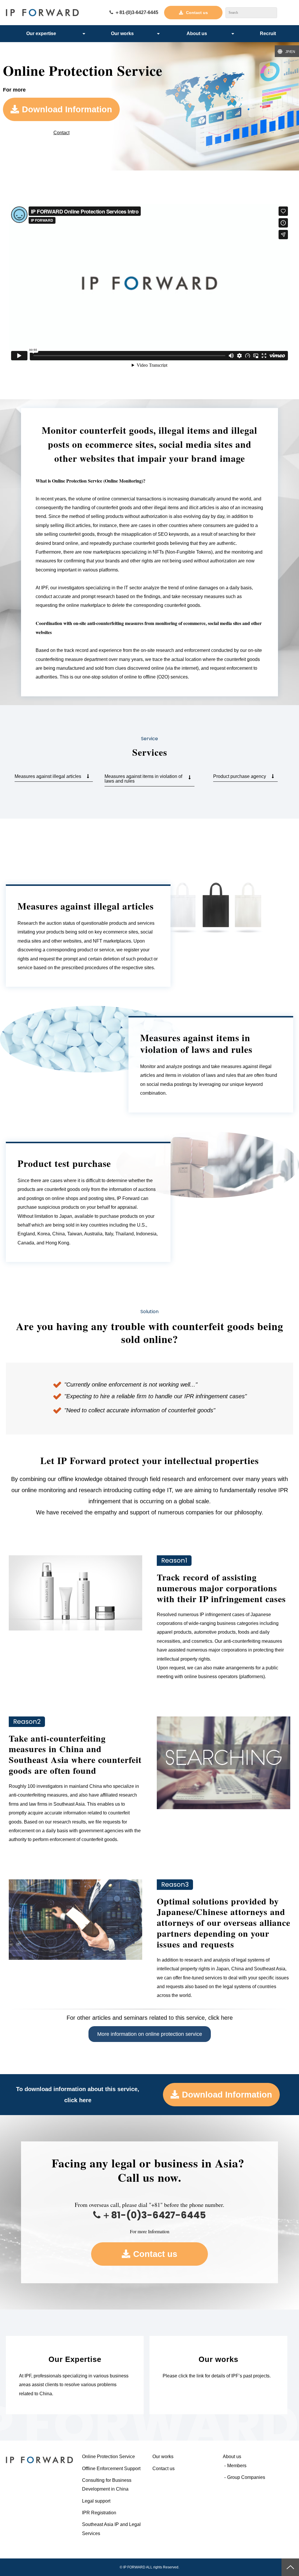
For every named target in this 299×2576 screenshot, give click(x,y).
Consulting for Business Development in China (107, 2485)
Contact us (197, 13)
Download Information (67, 109)
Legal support (96, 2501)
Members (237, 2466)
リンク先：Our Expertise (75, 2375)
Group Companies (246, 2477)
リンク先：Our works (218, 2375)
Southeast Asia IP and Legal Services (111, 2529)
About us (197, 33)
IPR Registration (99, 2513)
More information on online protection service (150, 2034)
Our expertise (41, 33)
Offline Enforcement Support (111, 2469)
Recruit (268, 33)
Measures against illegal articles (48, 776)
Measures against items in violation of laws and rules (143, 779)
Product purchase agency (240, 776)
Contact (61, 133)
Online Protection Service (108, 2457)
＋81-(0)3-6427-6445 (137, 12)
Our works (122, 33)
